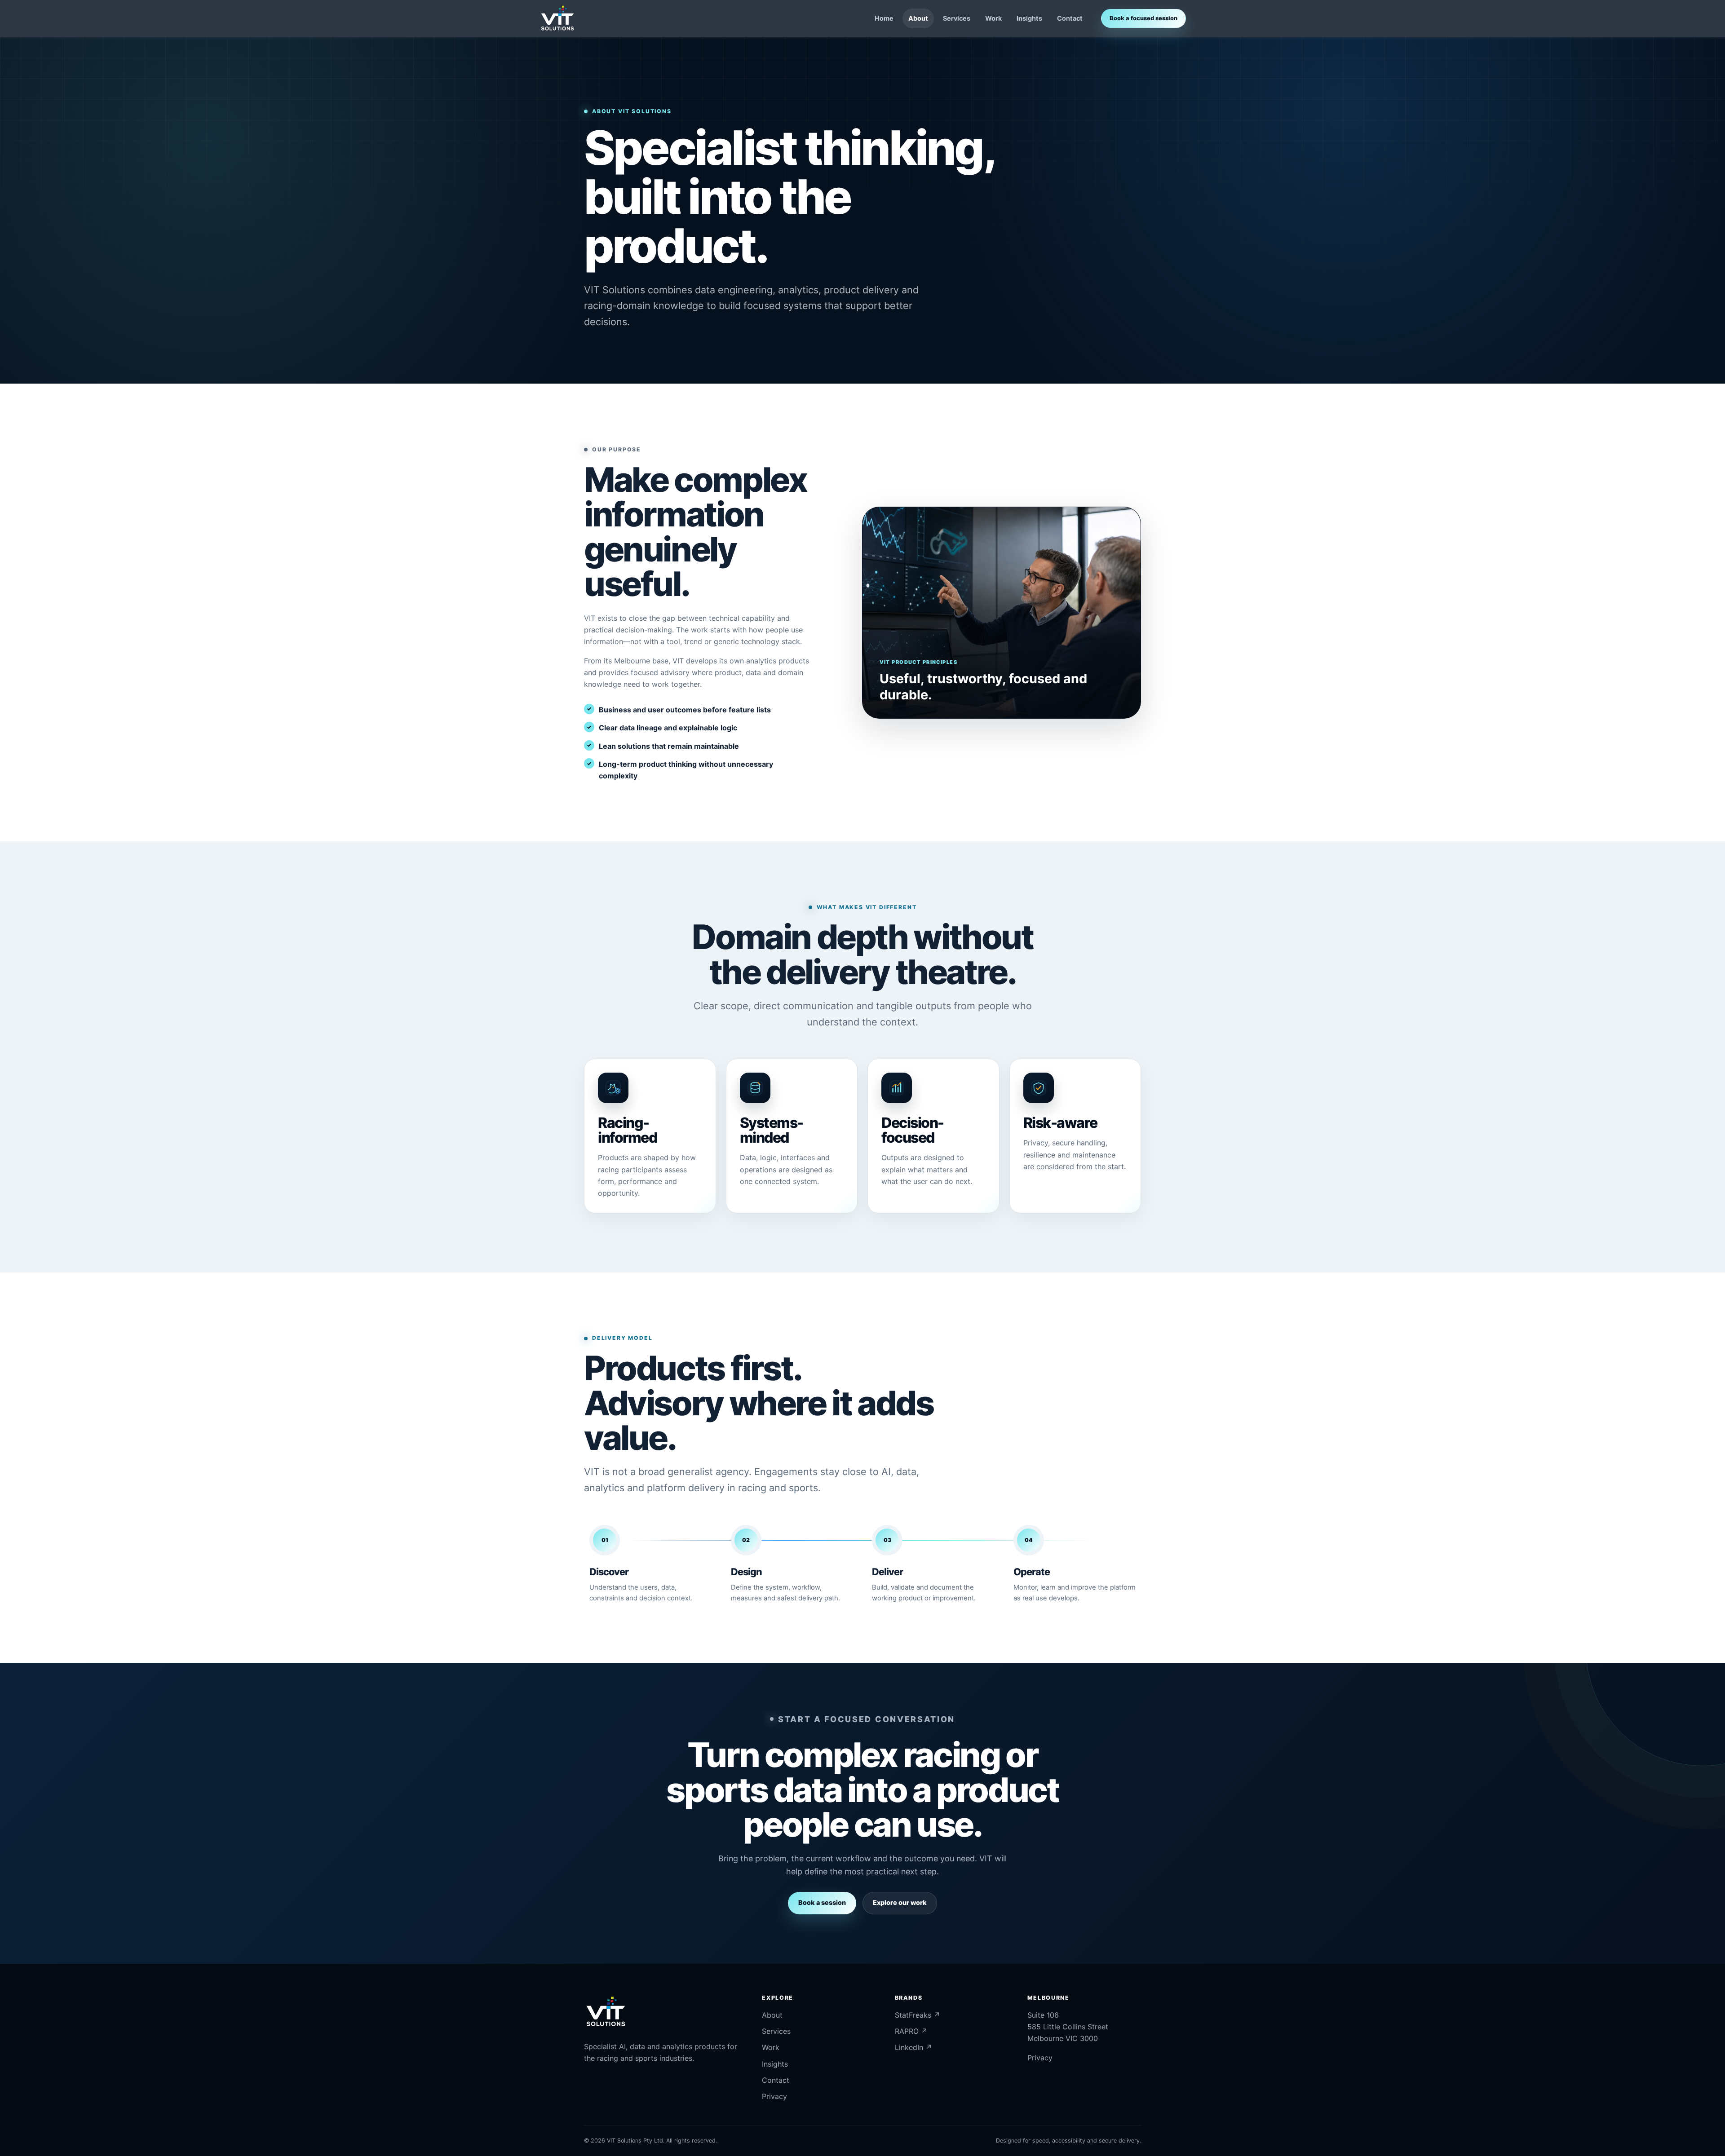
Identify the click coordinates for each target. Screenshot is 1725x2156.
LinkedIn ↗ (913, 2047)
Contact (1070, 18)
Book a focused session (1143, 18)
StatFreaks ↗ (918, 2015)
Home (884, 18)
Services (957, 18)
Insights (1029, 18)
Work (993, 18)
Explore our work (900, 1902)
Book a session (822, 1902)
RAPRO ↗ (911, 2031)
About (918, 18)
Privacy (774, 2096)
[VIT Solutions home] (558, 18)
